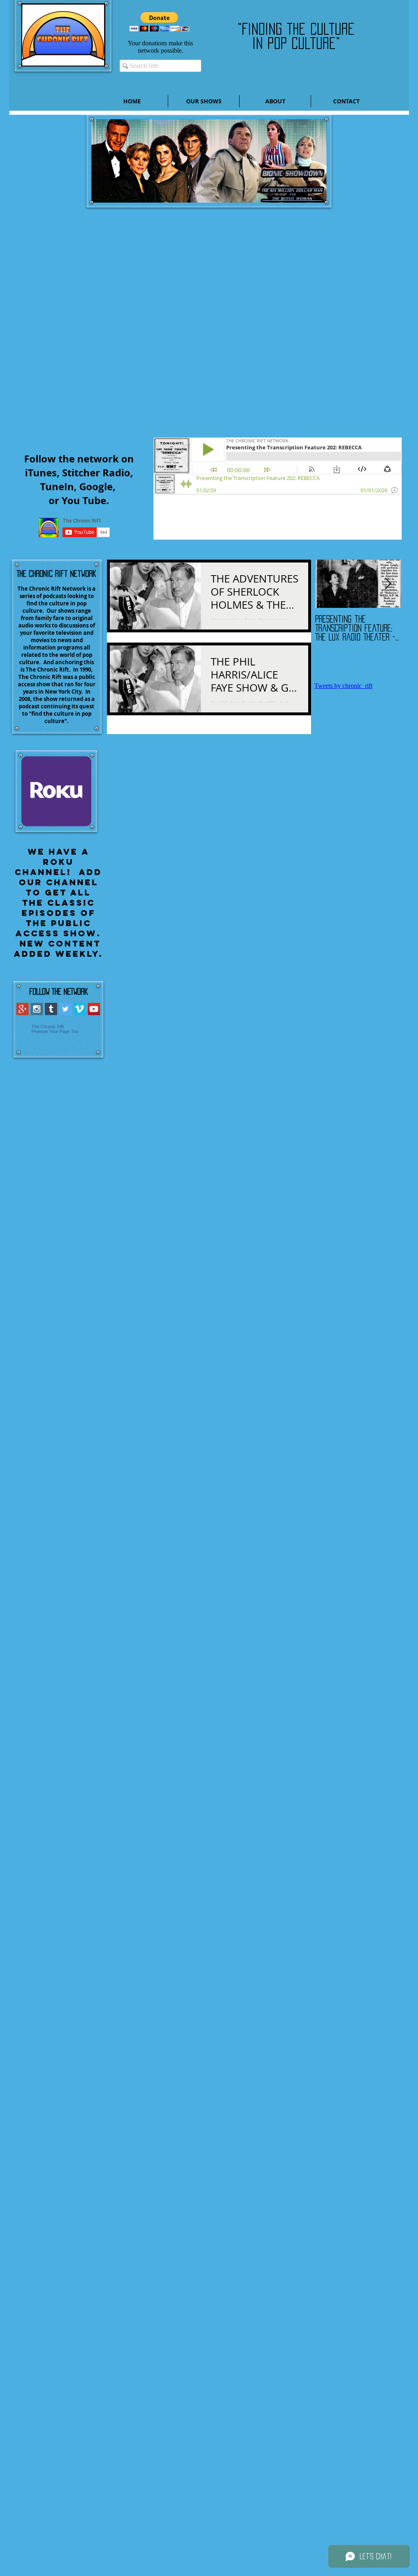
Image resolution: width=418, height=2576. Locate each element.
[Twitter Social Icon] (65, 1009)
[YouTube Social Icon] (94, 1009)
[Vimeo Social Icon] (80, 1009)
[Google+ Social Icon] (22, 1009)
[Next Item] (388, 584)
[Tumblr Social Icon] (51, 1009)
